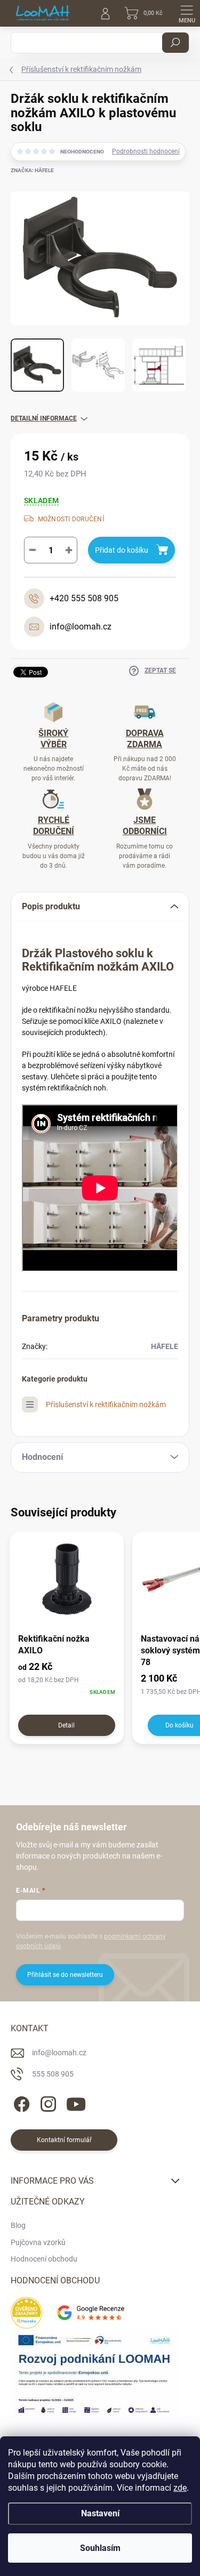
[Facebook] (20, 2102)
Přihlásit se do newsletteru (65, 1975)
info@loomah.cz (59, 2053)
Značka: (32, 170)
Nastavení (100, 2513)
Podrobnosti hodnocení (146, 151)
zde (180, 2488)
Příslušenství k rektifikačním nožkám (106, 1404)
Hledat (175, 43)
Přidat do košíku (122, 550)
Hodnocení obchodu (44, 2259)
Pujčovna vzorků (38, 2242)
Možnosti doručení (71, 519)
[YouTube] (76, 2102)
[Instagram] (47, 2102)
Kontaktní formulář (64, 2140)
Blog (18, 2225)
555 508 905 (53, 2074)
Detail (66, 1725)
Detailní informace (44, 418)
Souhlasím (100, 2548)
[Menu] (187, 13)
